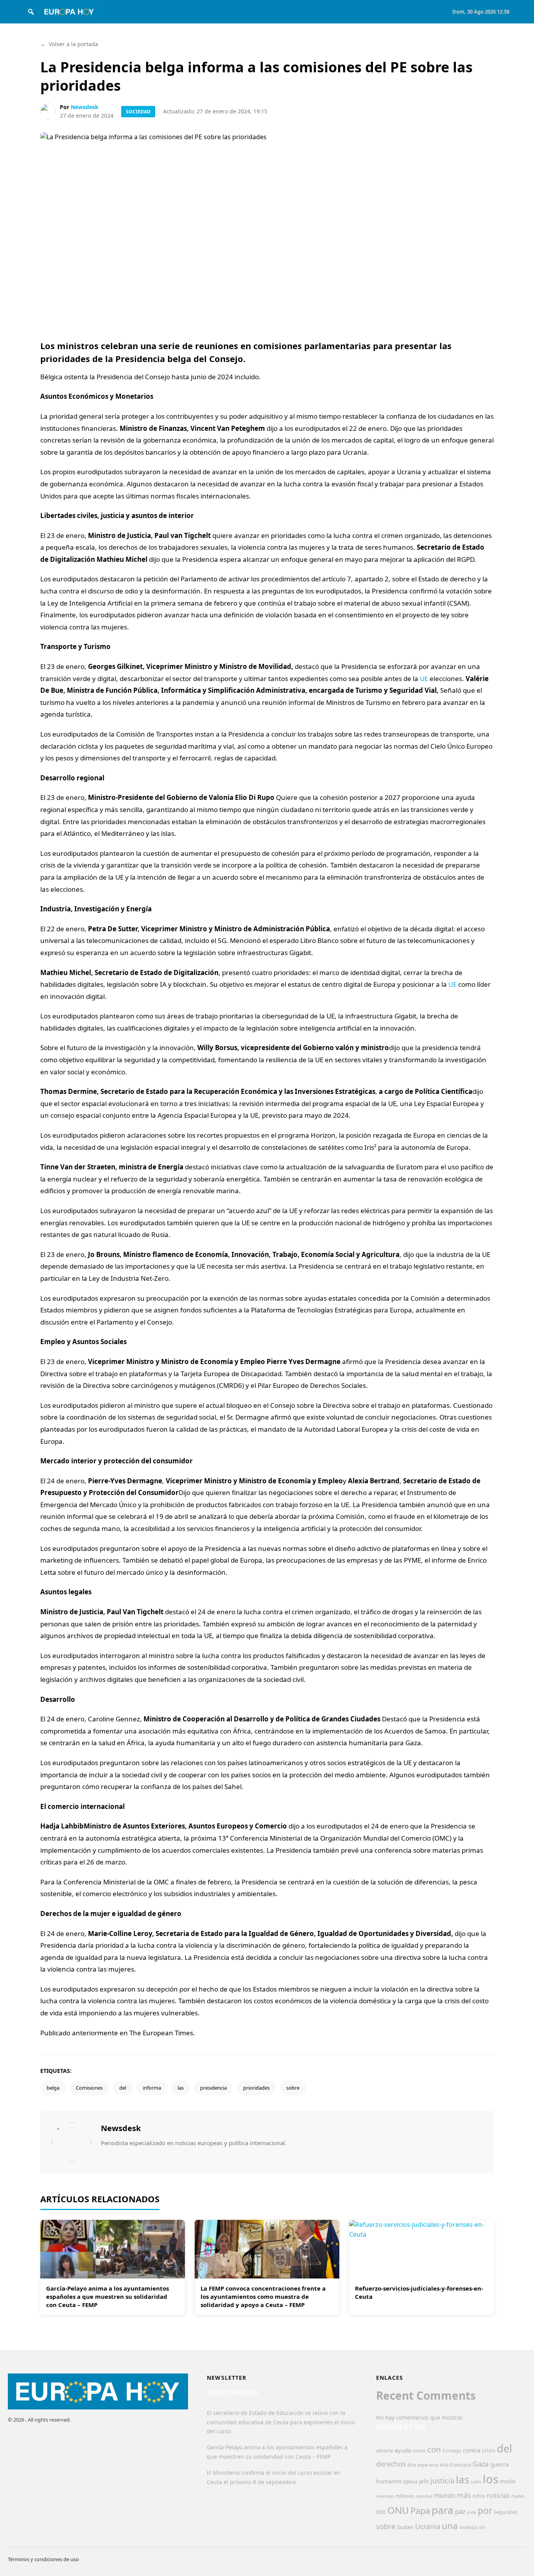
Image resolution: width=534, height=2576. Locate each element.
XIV (482, 2528)
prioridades (256, 2088)
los (491, 2479)
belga (53, 2088)
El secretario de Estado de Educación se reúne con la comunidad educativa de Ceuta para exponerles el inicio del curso (281, 2422)
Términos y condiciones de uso (43, 2559)
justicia (442, 2481)
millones (405, 2496)
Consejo (452, 2451)
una (450, 2526)
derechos (391, 2464)
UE (424, 679)
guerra (500, 2464)
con (434, 2449)
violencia (468, 2527)
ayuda (403, 2450)
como (419, 2451)
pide (472, 2512)
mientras (385, 2496)
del (123, 2088)
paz (460, 2511)
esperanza (428, 2465)
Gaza (481, 2464)
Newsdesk (85, 107)
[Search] (31, 12)
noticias (498, 2495)
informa (152, 2088)
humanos (389, 2481)
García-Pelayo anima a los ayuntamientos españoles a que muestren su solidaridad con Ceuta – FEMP (108, 2296)
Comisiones (89, 2088)
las (181, 2088)
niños (479, 2496)
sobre (293, 2088)
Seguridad (506, 2512)
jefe (424, 2481)
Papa (420, 2511)
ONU (398, 2510)
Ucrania (428, 2526)
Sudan (405, 2527)
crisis (488, 2450)
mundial (424, 2496)
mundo (445, 2495)
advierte (384, 2451)
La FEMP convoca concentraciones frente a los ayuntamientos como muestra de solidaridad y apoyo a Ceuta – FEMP (263, 2296)
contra (471, 2450)
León (476, 2482)
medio (508, 2481)
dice (412, 2465)
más (464, 2495)
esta (444, 2465)
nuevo (518, 2496)
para (443, 2510)
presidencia (213, 2088)
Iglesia (410, 2482)
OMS (381, 2512)
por (485, 2511)
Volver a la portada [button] (69, 44)
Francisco (461, 2465)
